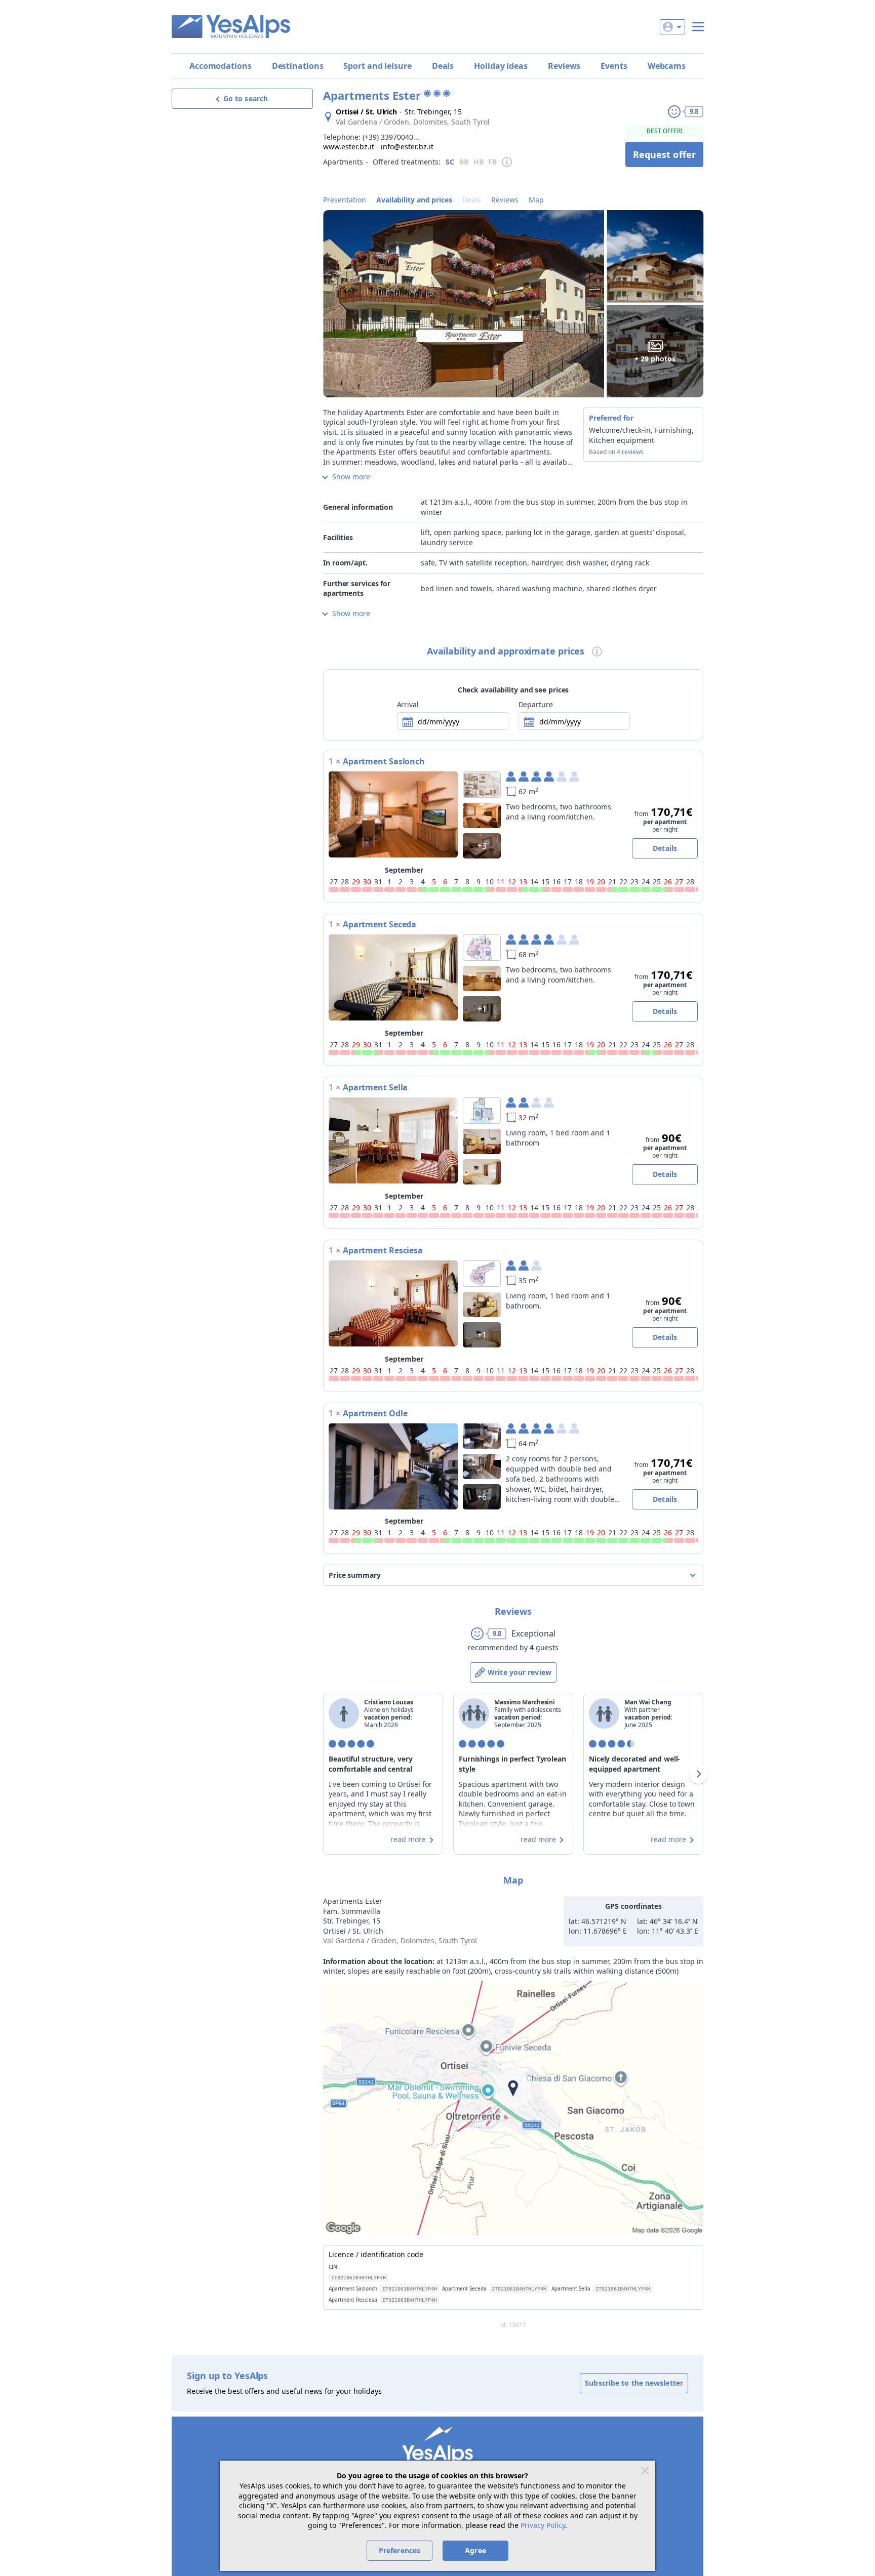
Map (536, 200)
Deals (443, 66)
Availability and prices (414, 200)
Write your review (520, 1672)
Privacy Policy (543, 2525)
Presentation (345, 200)
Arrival (408, 704)
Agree (475, 2550)
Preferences (400, 2550)
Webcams (667, 66)
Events (614, 66)
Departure (536, 704)
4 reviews (630, 452)
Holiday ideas (501, 66)
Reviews (564, 66)
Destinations (298, 66)
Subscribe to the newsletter (634, 2383)
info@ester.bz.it (407, 147)
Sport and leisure (377, 66)
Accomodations (221, 66)
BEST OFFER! (664, 131)
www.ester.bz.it (349, 147)
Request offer (664, 154)
